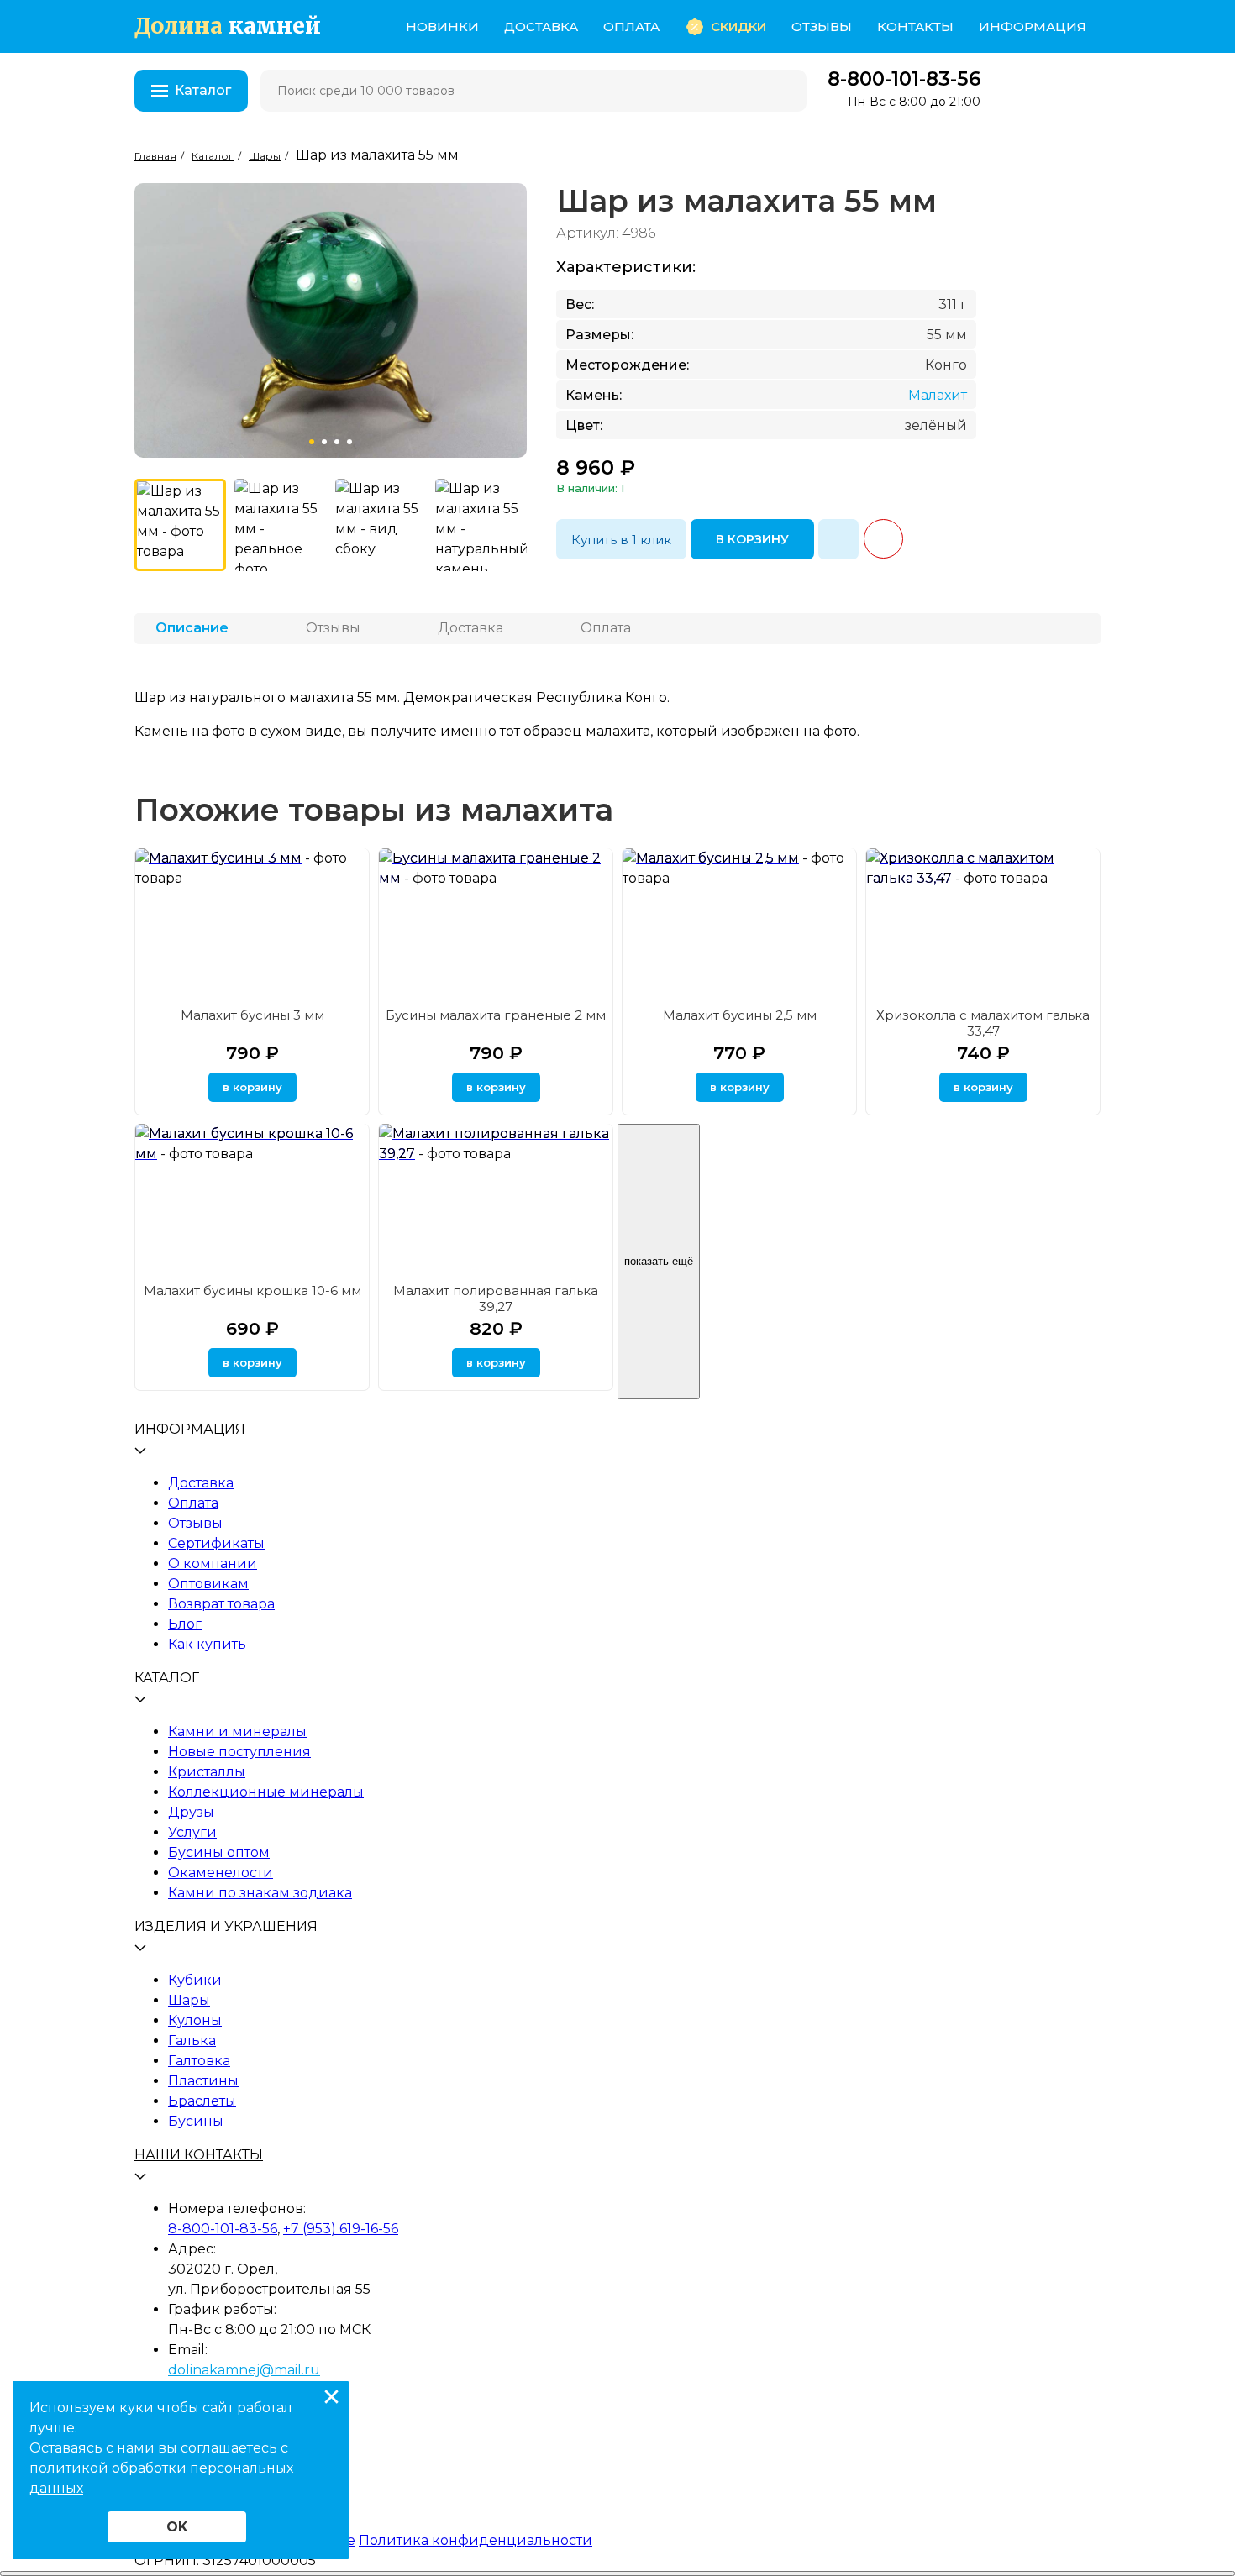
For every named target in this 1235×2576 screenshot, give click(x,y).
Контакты (915, 26)
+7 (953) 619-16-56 (341, 2229)
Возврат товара (221, 1604)
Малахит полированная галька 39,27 (496, 1298)
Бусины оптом (219, 1852)
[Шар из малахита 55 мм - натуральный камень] (481, 525)
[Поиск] (783, 91)
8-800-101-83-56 (904, 79)
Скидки (738, 26)
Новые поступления (239, 1752)
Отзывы (822, 26)
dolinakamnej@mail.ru (244, 2370)
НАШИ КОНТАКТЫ (199, 2155)
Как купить (207, 1644)
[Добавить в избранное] (838, 539)
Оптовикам (208, 1584)
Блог (185, 1624)
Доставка (541, 26)
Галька (192, 2041)
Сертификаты (216, 1543)
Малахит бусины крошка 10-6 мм (252, 1291)
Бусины (196, 2121)
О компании (213, 1563)
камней (228, 26)
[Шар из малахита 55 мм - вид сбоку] (381, 525)
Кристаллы (207, 1772)
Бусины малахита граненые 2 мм (496, 1015)
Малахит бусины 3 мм (252, 1015)
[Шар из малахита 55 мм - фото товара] (180, 525)
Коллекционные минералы (266, 1792)
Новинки (442, 26)
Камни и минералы (237, 1731)
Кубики (195, 1980)
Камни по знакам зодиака (260, 1893)
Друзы (191, 1812)
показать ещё (659, 1261)
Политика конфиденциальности (476, 2540)
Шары (189, 2000)
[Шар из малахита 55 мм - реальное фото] (280, 525)
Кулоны (195, 2020)
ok (177, 2527)
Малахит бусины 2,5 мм (740, 1015)
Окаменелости (221, 1873)
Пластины (203, 2081)
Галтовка (199, 2061)
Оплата (631, 26)
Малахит (938, 395)
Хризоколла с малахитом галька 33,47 (983, 1023)
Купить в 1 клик (621, 540)
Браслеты (202, 2101)
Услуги (192, 1832)
